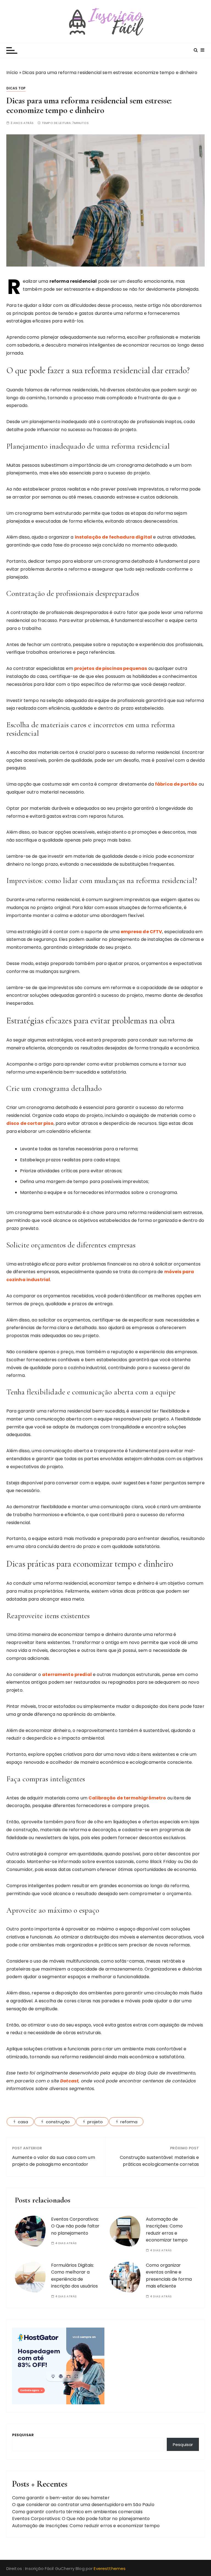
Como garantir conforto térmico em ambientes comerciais (77, 2512)
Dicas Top (16, 88)
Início (12, 73)
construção (58, 2122)
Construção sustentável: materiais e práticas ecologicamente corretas (159, 2161)
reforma (129, 2122)
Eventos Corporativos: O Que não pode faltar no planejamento (75, 2226)
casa (23, 2122)
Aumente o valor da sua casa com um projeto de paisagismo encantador (54, 2161)
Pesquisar (23, 2435)
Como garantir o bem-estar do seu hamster (61, 2498)
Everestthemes (110, 2568)
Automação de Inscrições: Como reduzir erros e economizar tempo (86, 2526)
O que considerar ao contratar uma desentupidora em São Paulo (83, 2505)
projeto (95, 2122)
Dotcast (69, 2081)
